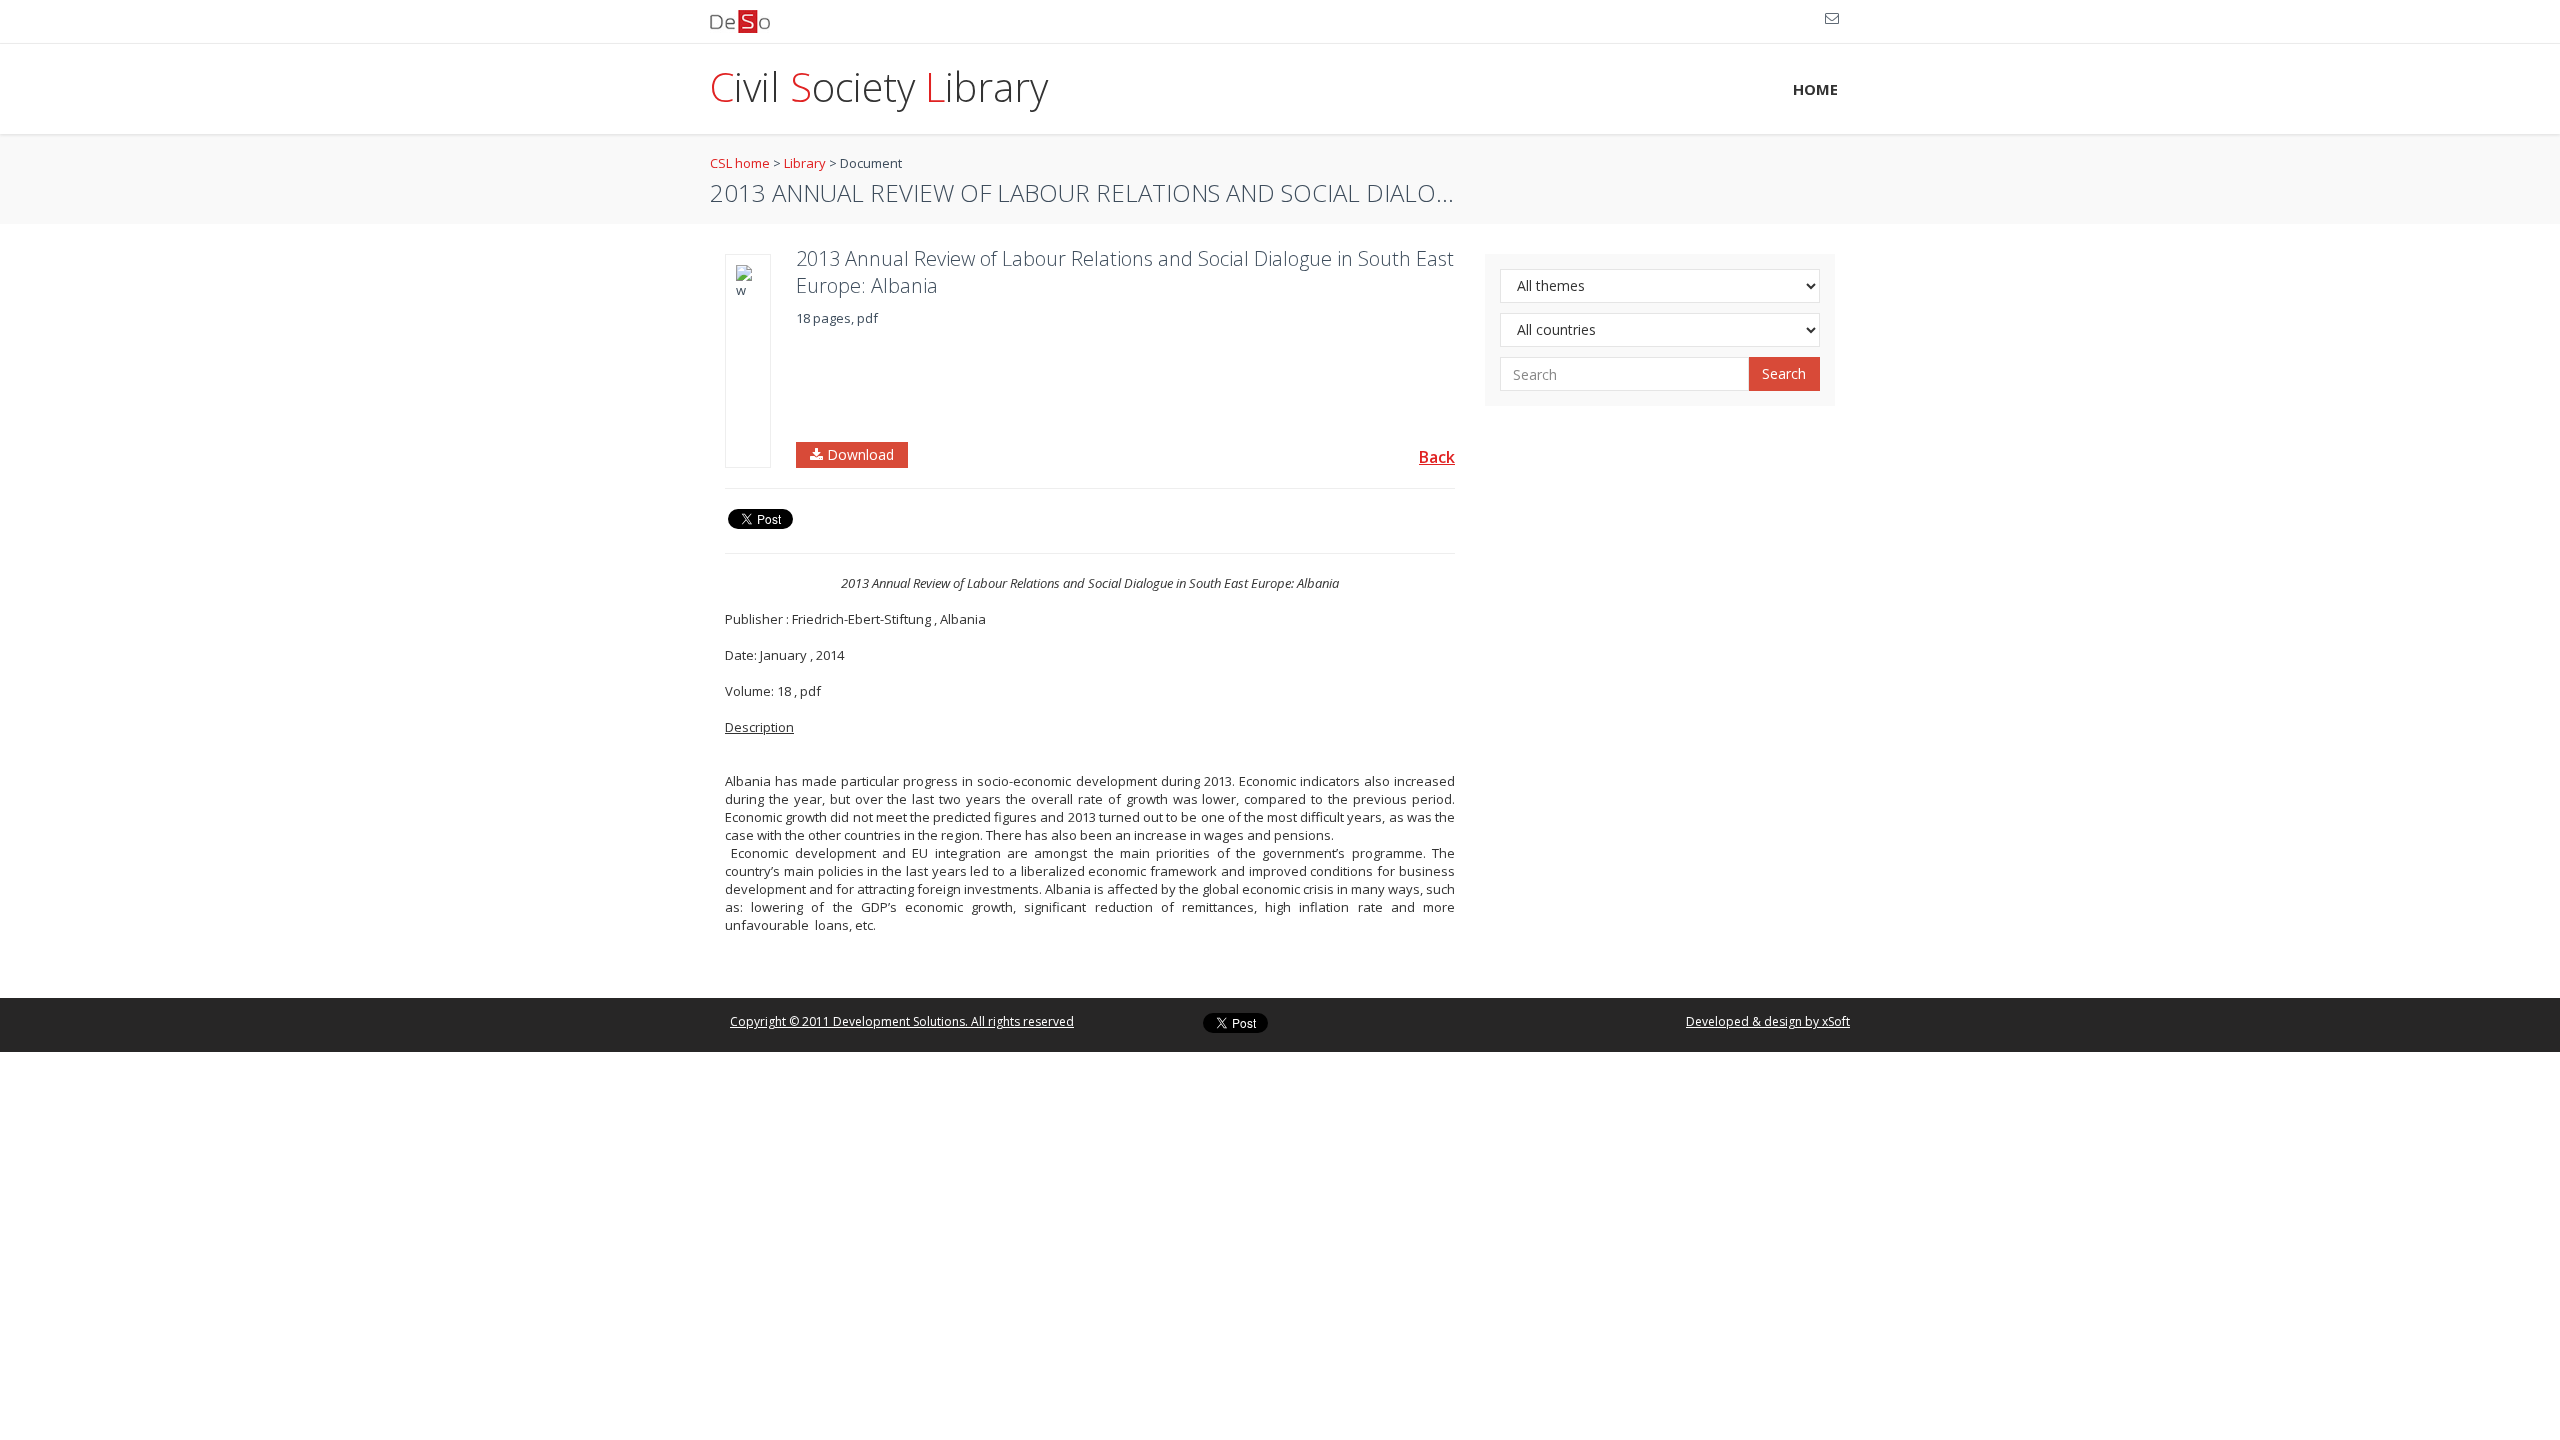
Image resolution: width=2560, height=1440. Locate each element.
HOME (1815, 89)
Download (858, 454)
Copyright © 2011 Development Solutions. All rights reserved (902, 1021)
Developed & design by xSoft (1768, 1021)
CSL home (740, 163)
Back (1437, 457)
